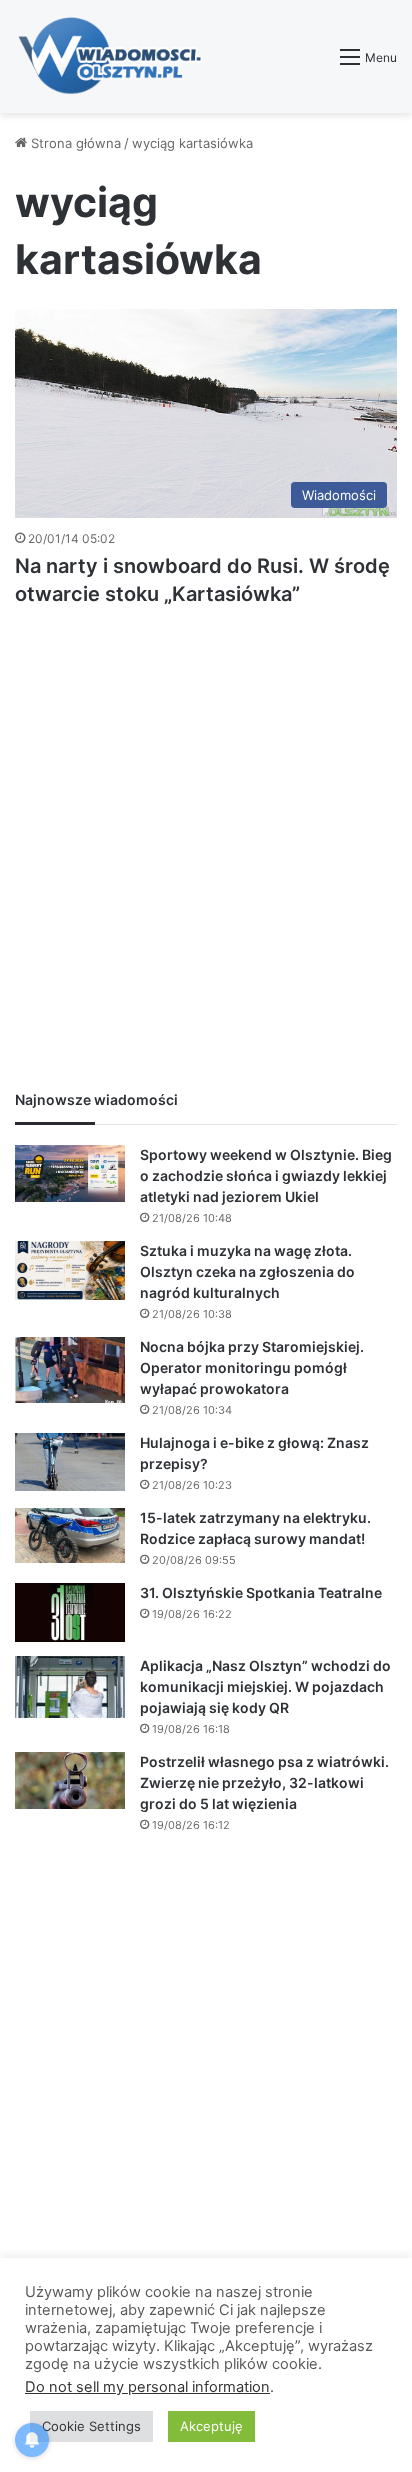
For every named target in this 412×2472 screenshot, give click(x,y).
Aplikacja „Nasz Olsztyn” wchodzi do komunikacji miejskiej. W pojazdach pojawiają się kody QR (265, 1686)
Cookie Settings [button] (91, 2426)
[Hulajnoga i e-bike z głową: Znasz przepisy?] (70, 1462)
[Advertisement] (206, 854)
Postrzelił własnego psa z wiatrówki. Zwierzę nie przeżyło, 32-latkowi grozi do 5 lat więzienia (264, 1782)
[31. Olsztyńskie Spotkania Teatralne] (70, 1613)
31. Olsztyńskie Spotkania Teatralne (261, 1592)
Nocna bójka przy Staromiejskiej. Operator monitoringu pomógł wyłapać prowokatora (252, 1367)
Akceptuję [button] (211, 2426)
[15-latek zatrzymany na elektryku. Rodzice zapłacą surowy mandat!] (70, 1536)
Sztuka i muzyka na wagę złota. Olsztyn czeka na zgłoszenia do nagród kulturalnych (247, 1271)
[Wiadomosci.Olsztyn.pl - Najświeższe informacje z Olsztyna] (115, 56)
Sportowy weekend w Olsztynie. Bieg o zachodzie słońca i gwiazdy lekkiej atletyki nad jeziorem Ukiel (266, 1175)
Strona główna (74, 143)
